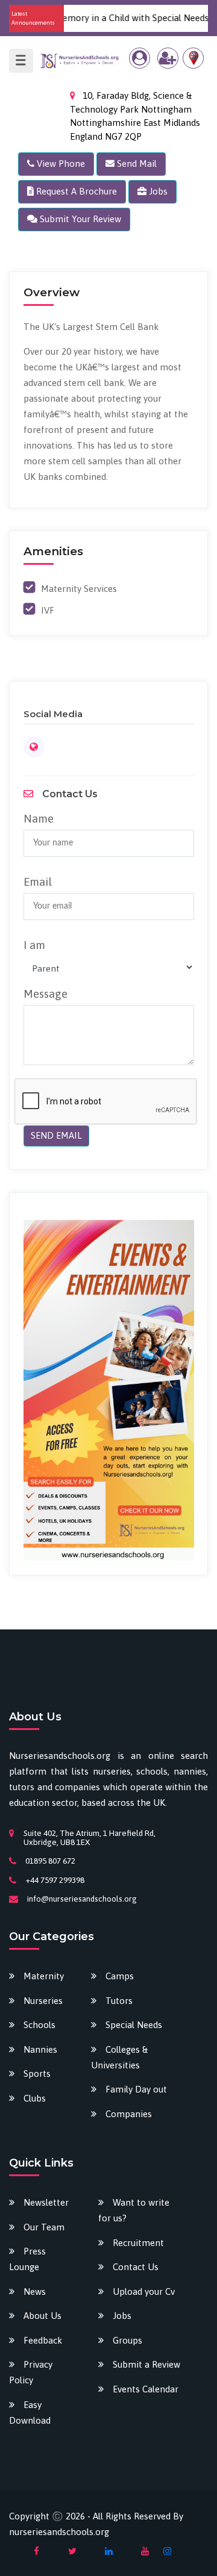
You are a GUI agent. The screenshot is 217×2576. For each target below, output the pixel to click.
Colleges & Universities (119, 2057)
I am (34, 945)
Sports (37, 2074)
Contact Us (136, 2267)
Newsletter (46, 2202)
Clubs (35, 2098)
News (35, 2291)
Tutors (119, 2001)
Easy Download (30, 2413)
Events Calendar (146, 2389)
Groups (127, 2340)
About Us (42, 2316)
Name (39, 818)
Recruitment (138, 2243)
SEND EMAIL (56, 1135)
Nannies (40, 2049)
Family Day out (136, 2089)
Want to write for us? (134, 2210)
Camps (120, 1976)
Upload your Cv (144, 2291)
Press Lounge (27, 2259)
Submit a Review (146, 2364)
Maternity (44, 1976)
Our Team (44, 2227)
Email (38, 882)
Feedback (43, 2340)
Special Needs (134, 2025)
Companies (129, 2114)
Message (46, 994)
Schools (39, 2025)
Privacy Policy (31, 2372)
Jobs (122, 2316)
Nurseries (43, 2001)
